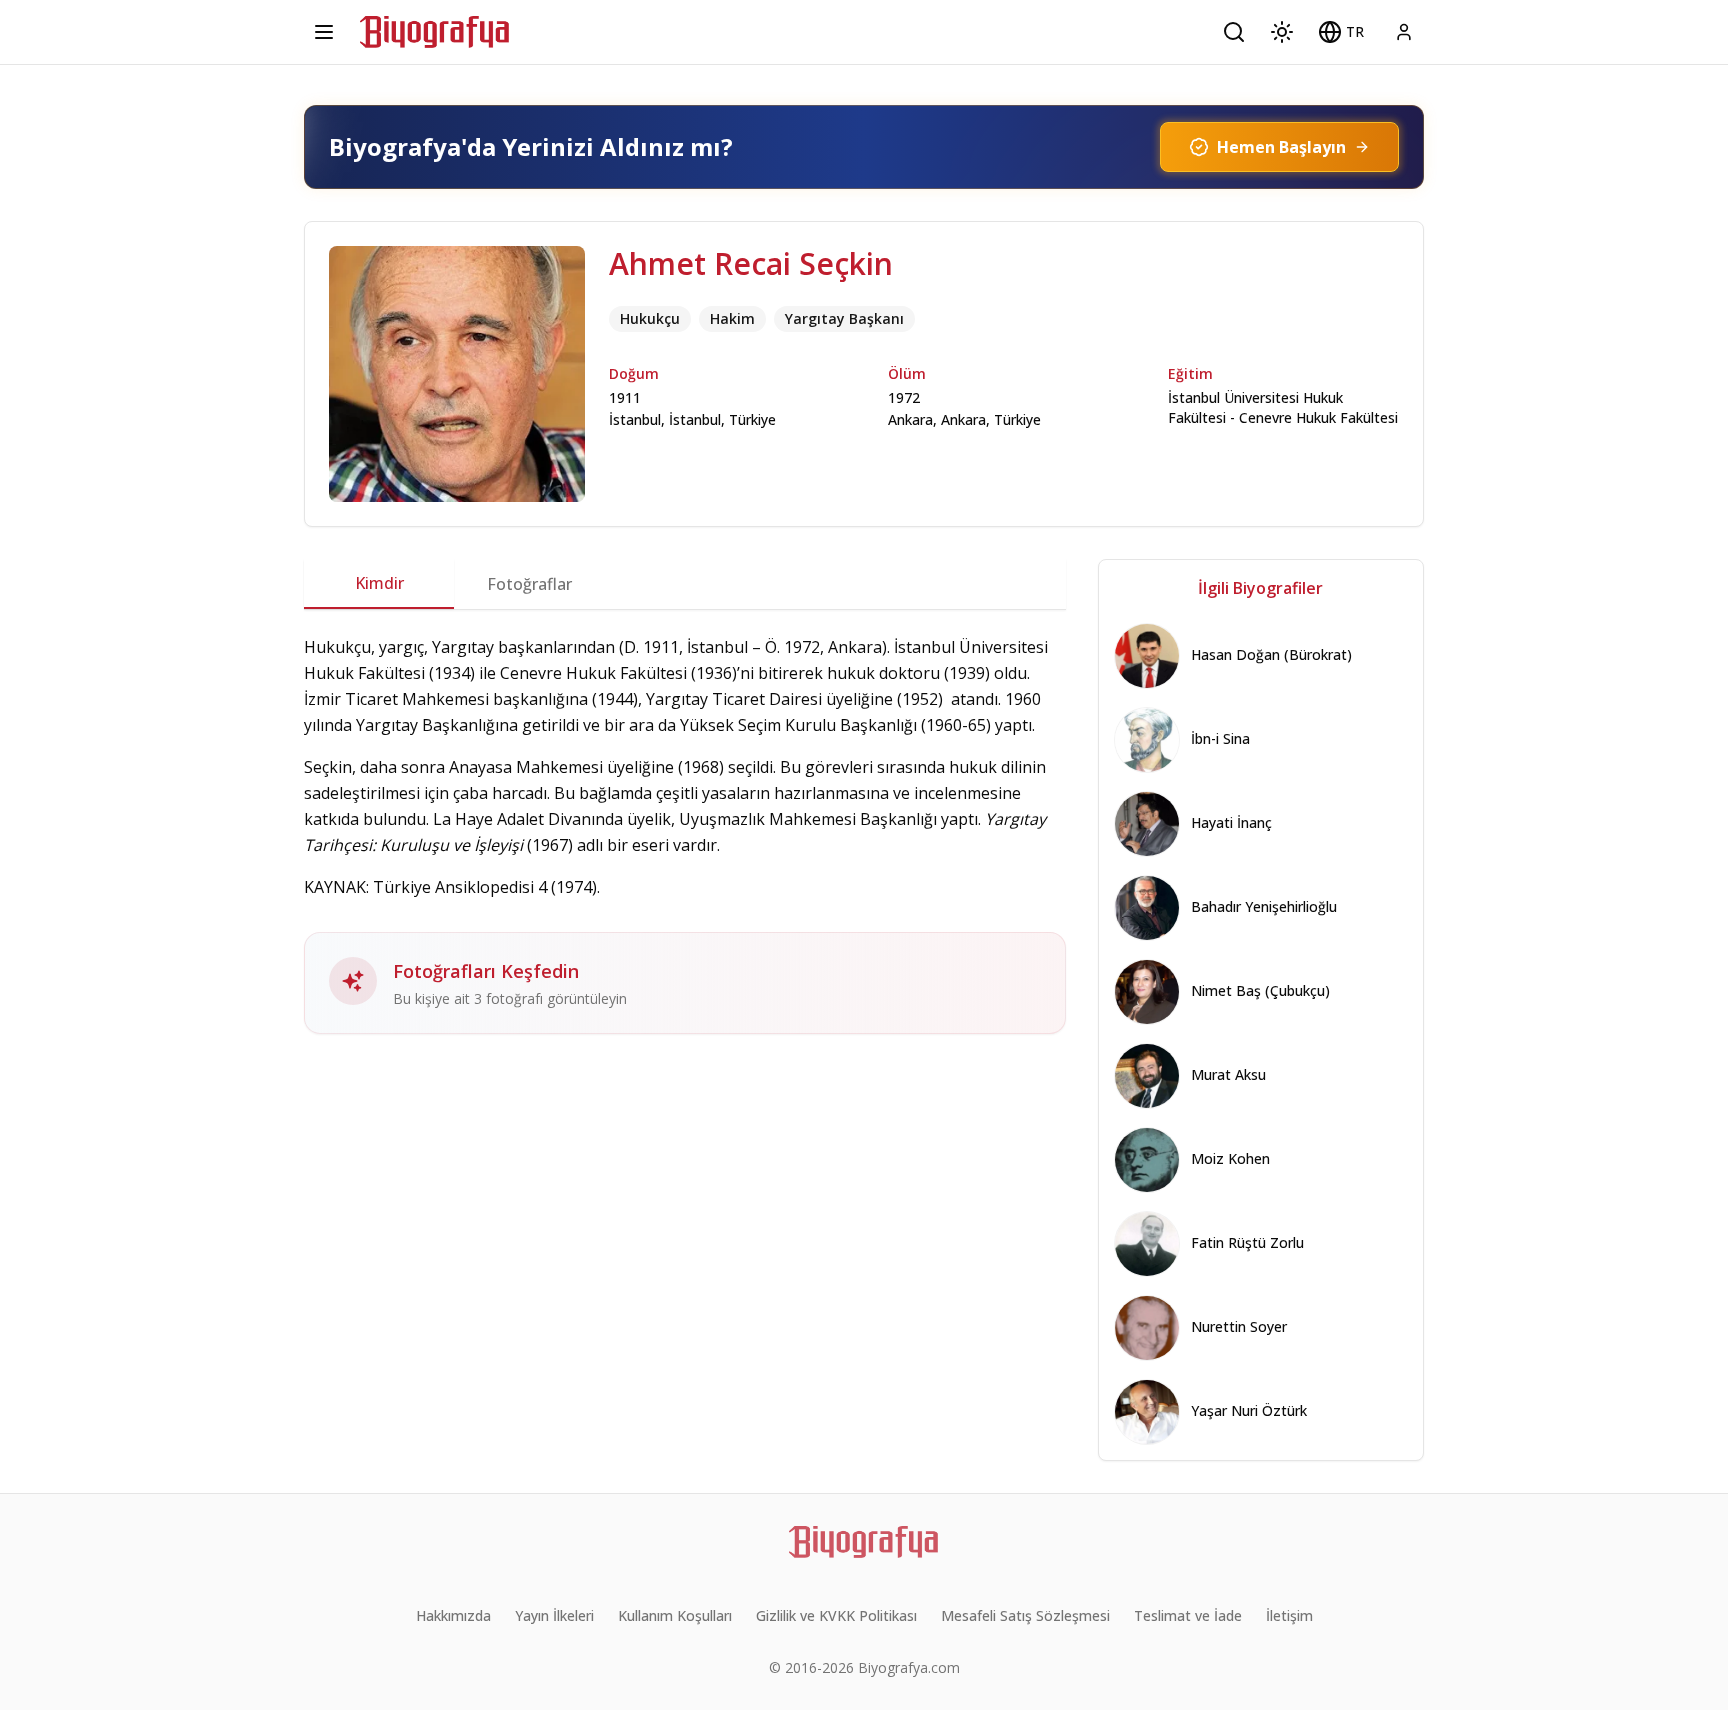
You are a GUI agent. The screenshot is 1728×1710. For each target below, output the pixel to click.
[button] (1341, 32)
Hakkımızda (453, 1615)
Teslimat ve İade (1188, 1615)
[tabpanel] (685, 834)
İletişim (1289, 1615)
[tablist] (685, 584)
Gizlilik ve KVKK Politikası (836, 1615)
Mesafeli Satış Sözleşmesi (1025, 1615)
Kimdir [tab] (379, 583)
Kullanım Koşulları (675, 1615)
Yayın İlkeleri (554, 1615)
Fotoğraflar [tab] (529, 584)
